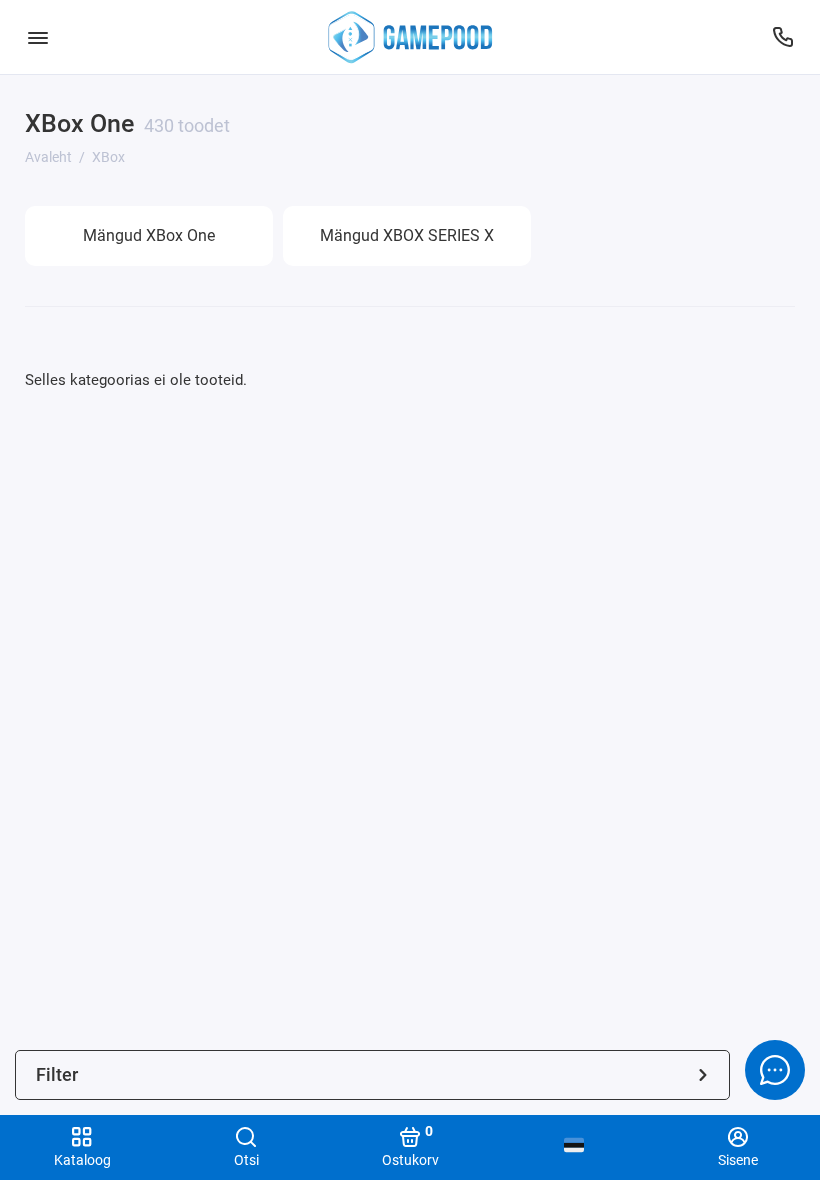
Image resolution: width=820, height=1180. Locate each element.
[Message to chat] (775, 1070)
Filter (57, 1074)
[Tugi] (782, 37)
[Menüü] (37, 37)
